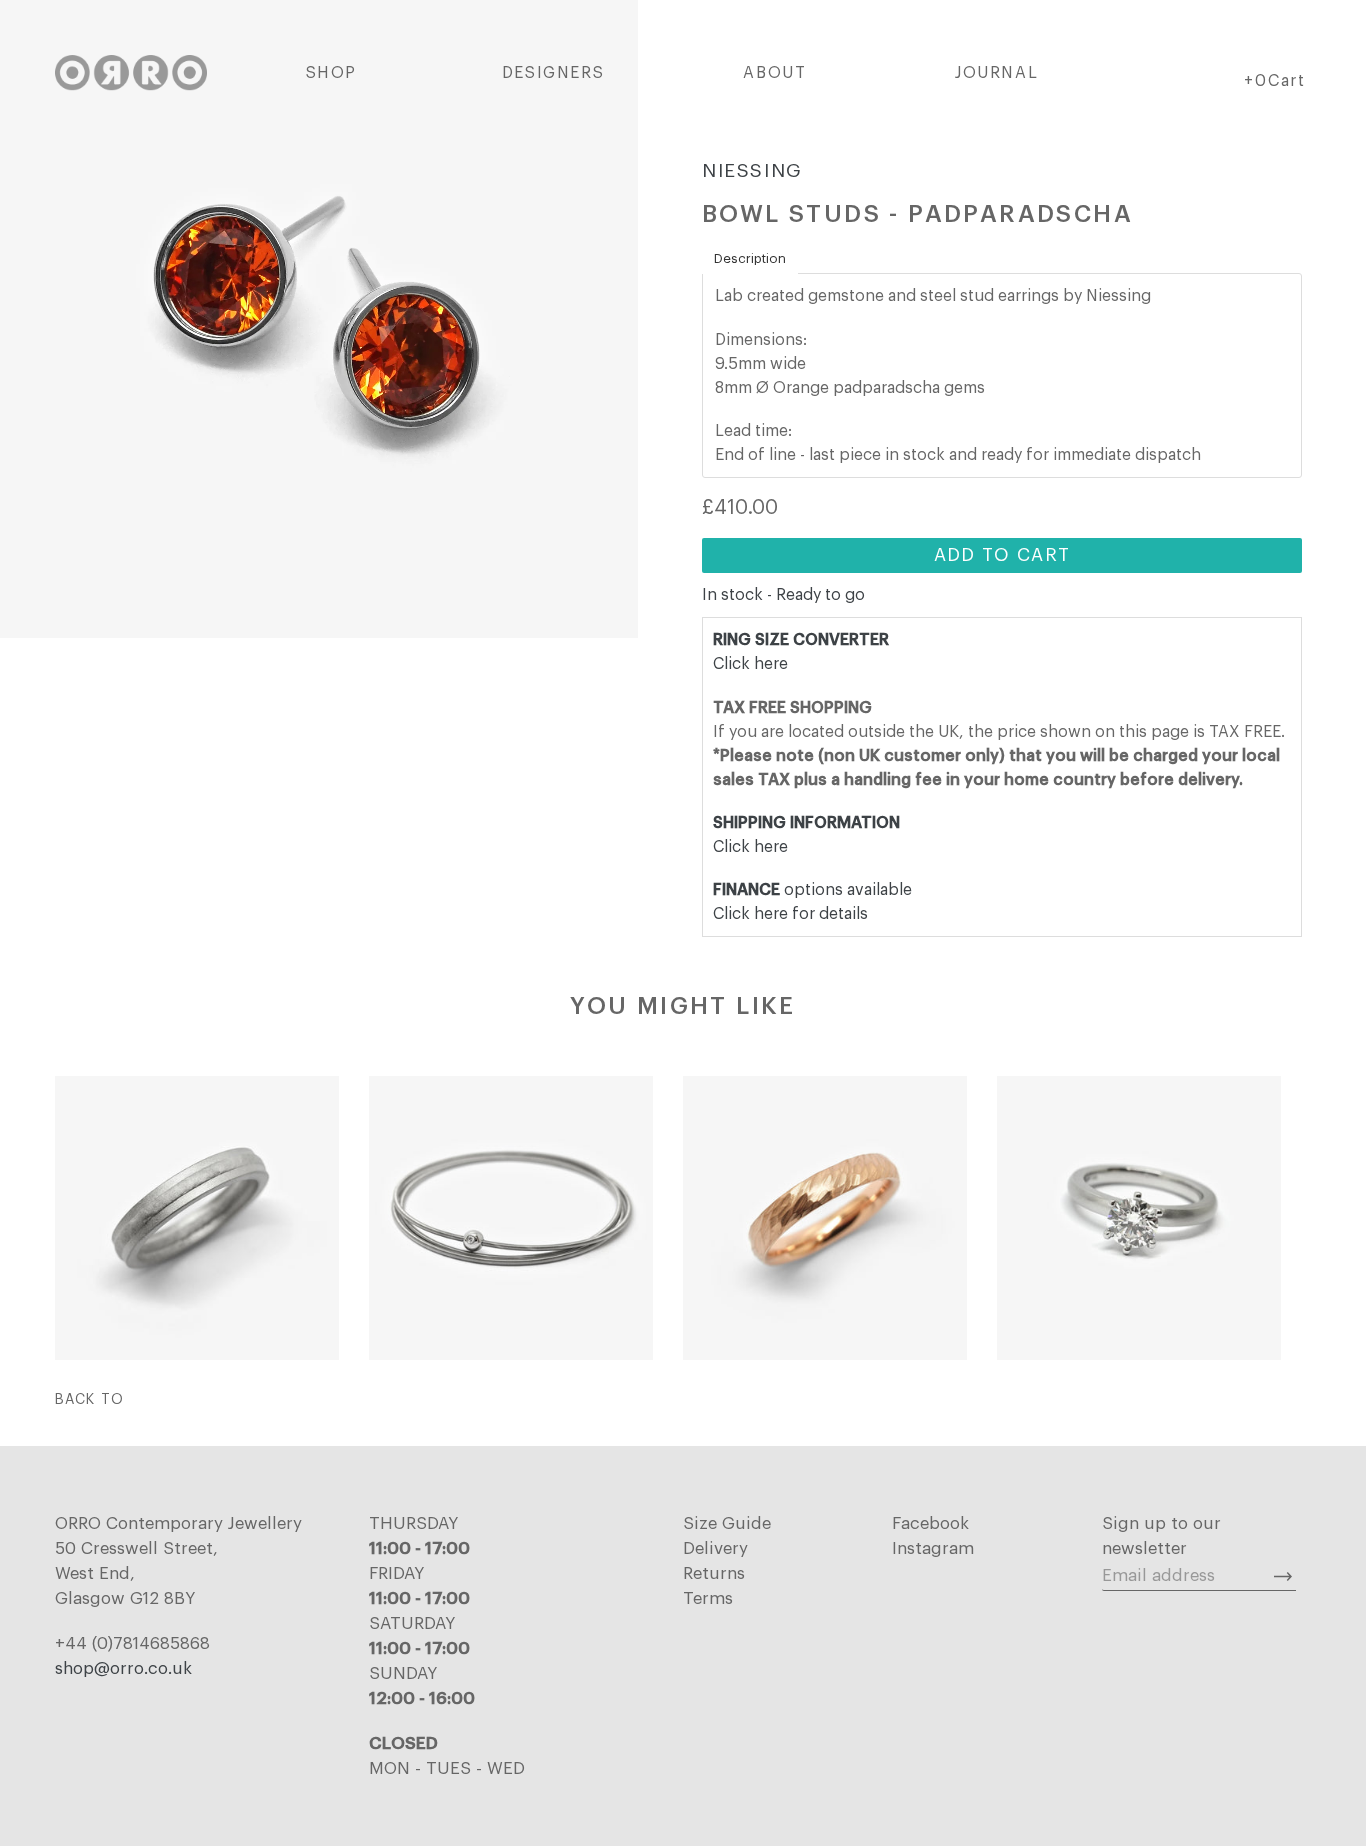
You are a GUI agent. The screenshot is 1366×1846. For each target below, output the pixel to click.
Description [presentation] (750, 258)
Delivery (715, 1548)
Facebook (930, 1523)
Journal (996, 73)
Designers (553, 73)
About (774, 73)
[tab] (750, 259)
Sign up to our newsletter (1161, 1536)
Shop (331, 73)
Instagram (933, 1548)
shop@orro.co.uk (123, 1668)
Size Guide (727, 1523)
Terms (708, 1598)
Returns (714, 1573)
